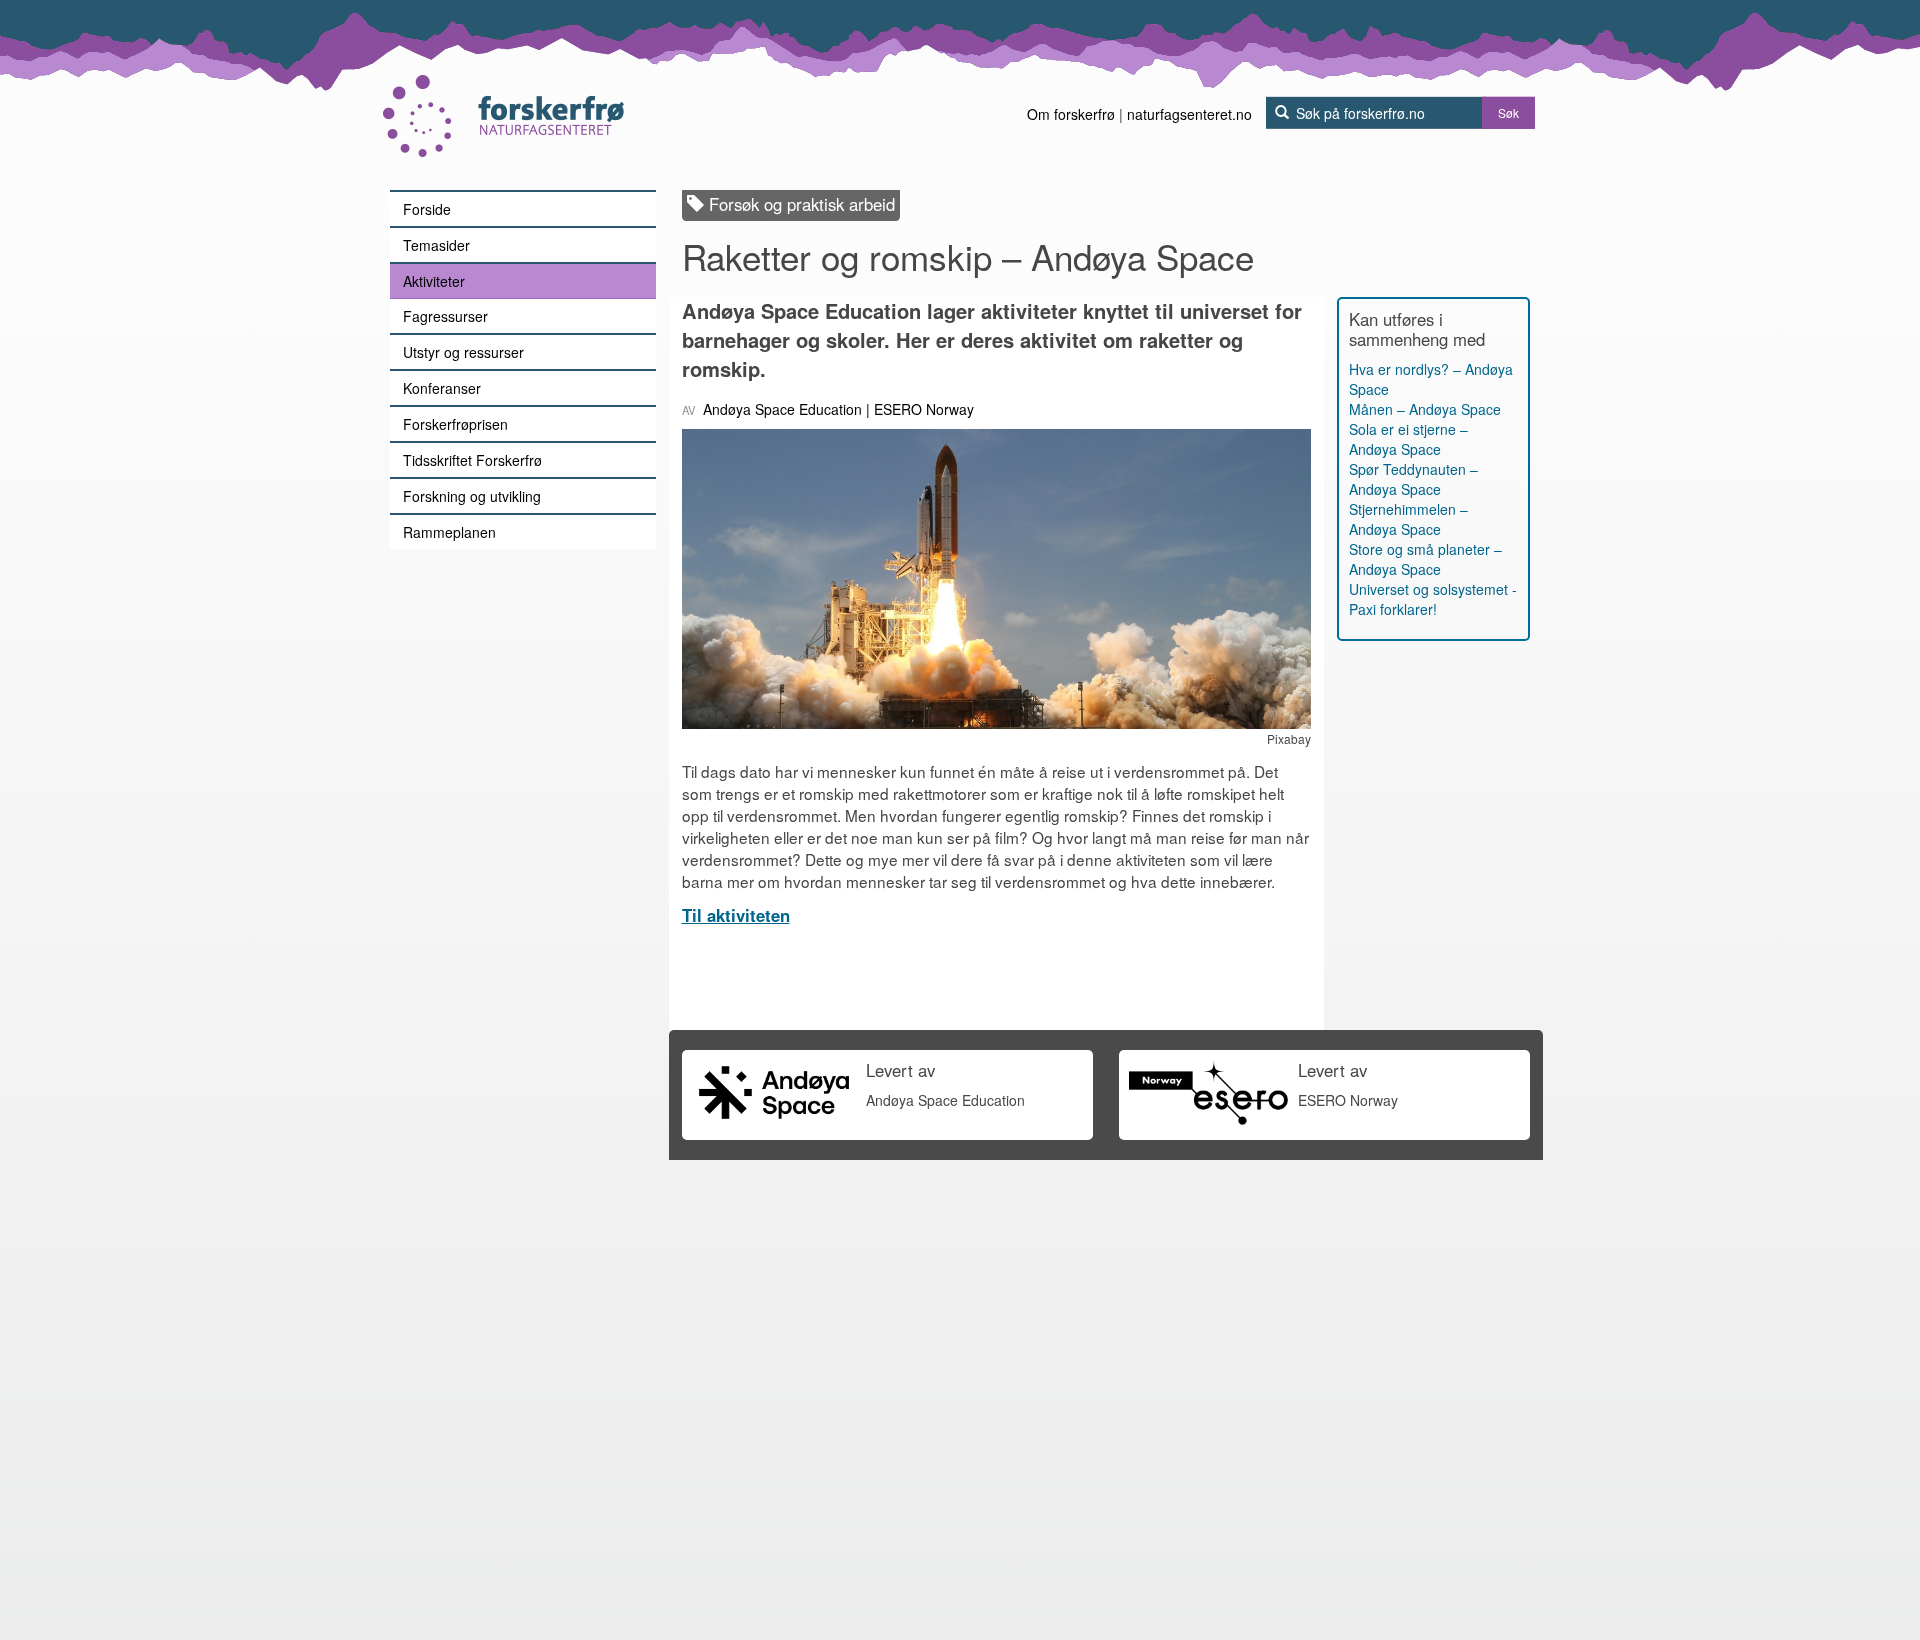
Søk (1508, 112)
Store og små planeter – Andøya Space (1425, 559)
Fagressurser (445, 316)
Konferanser (442, 388)
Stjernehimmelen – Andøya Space (1408, 519)
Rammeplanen (449, 532)
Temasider (436, 245)
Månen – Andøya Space (1425, 409)
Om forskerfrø (1071, 114)
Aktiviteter (434, 281)
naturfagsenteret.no (1189, 114)
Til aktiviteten (736, 915)
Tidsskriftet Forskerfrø (472, 460)
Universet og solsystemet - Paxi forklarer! (1433, 599)
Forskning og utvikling (472, 496)
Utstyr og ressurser (463, 352)
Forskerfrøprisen (455, 424)
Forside (427, 209)
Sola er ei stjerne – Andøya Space (1408, 439)
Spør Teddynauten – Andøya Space (1413, 479)
